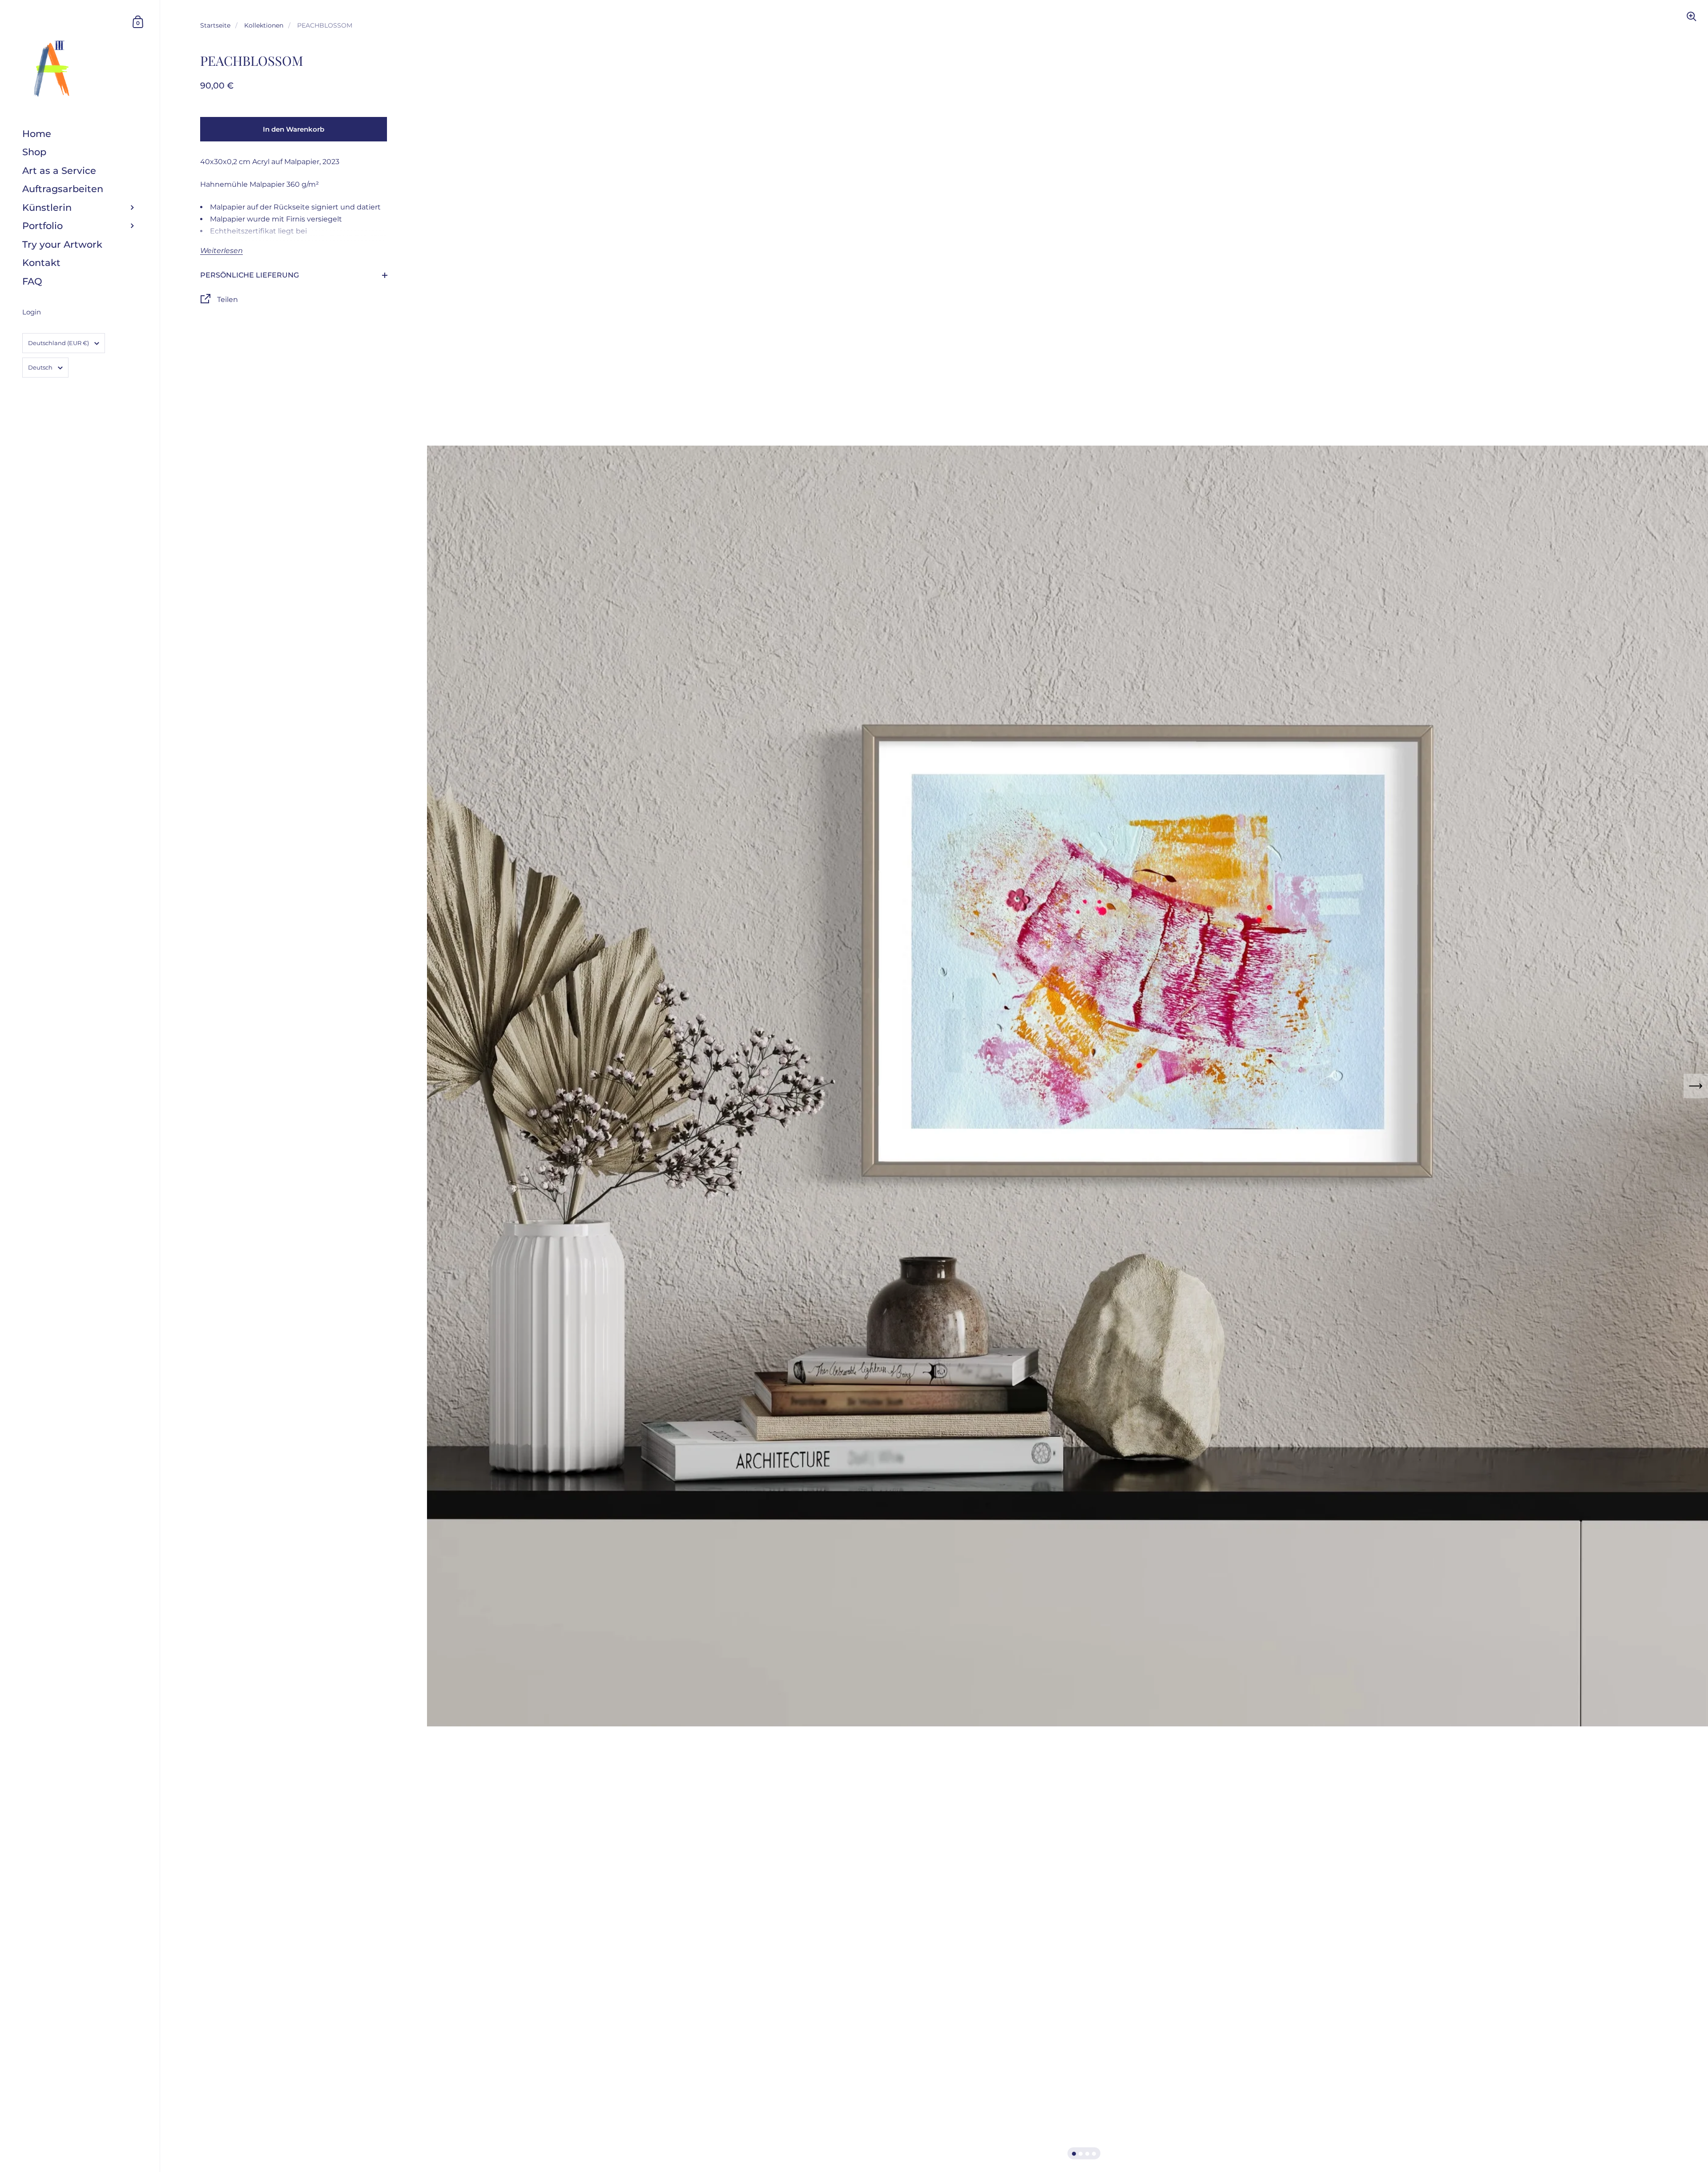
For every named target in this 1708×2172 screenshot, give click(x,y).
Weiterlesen (222, 251)
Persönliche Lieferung (250, 275)
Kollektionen (264, 25)
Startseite (215, 25)
